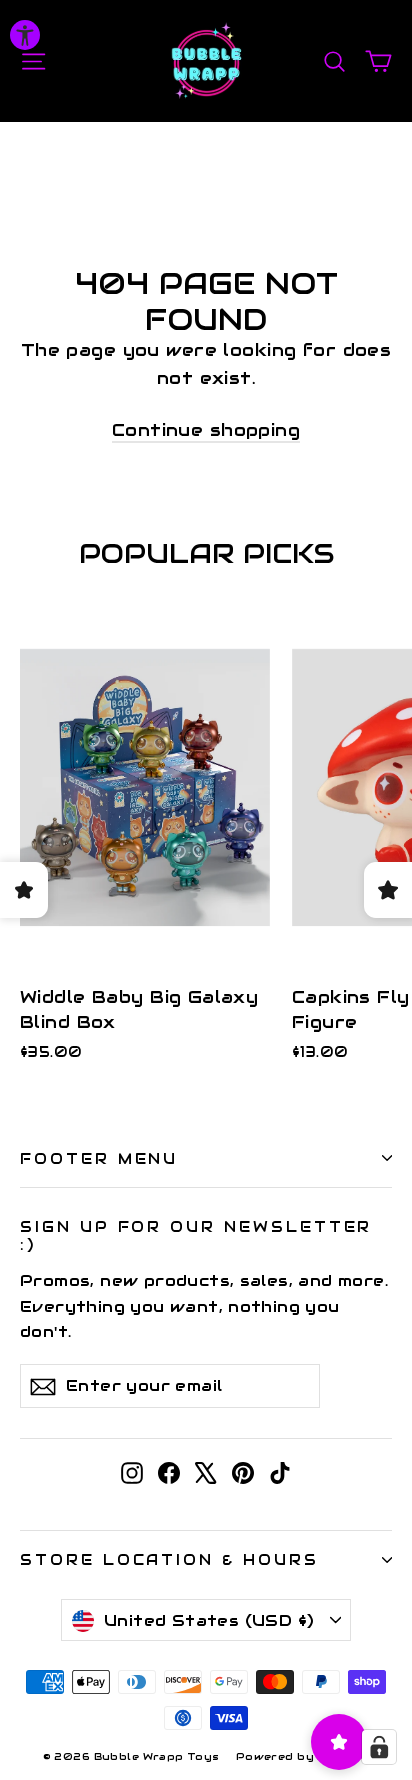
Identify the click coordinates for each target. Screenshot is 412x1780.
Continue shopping (206, 430)
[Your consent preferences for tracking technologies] (379, 1747)
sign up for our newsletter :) (196, 1235)
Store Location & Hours (169, 1559)
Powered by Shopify (303, 1756)
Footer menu (99, 1158)
